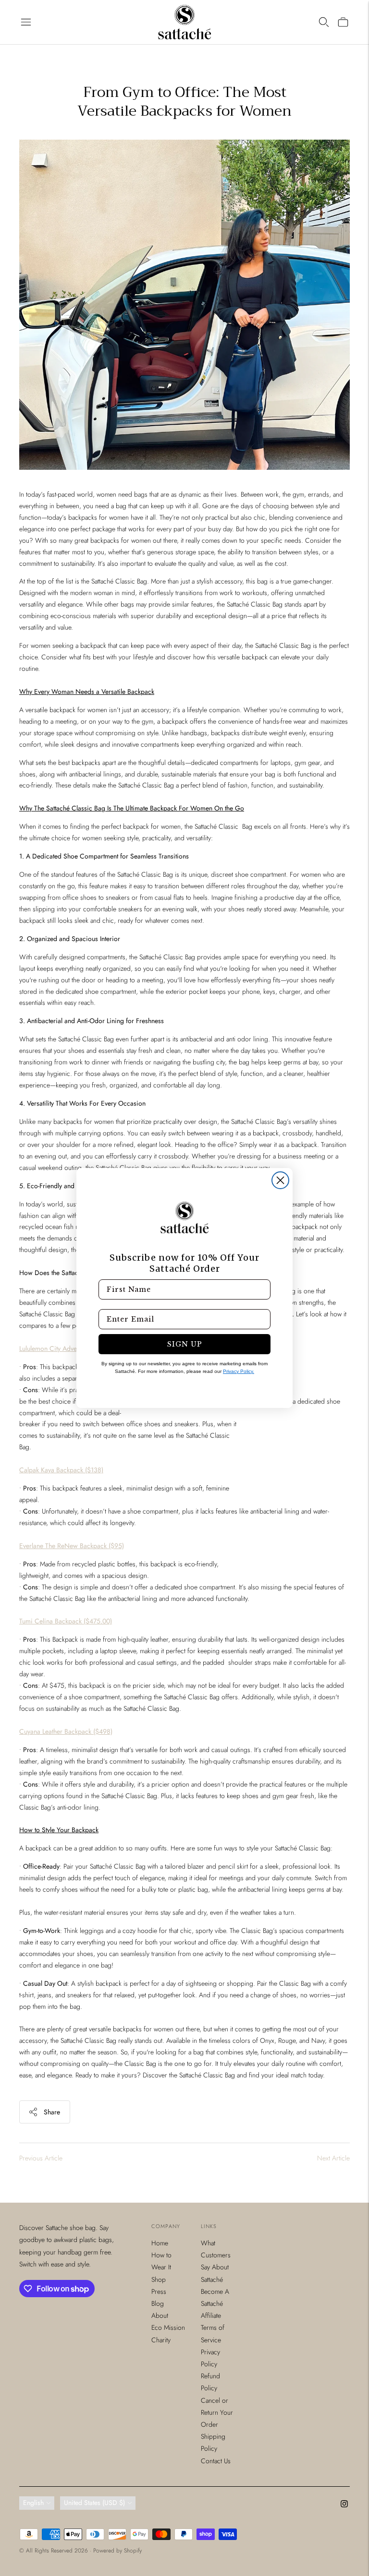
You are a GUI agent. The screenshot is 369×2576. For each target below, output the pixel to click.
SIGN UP (185, 1344)
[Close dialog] (280, 1180)
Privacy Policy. (239, 1371)
